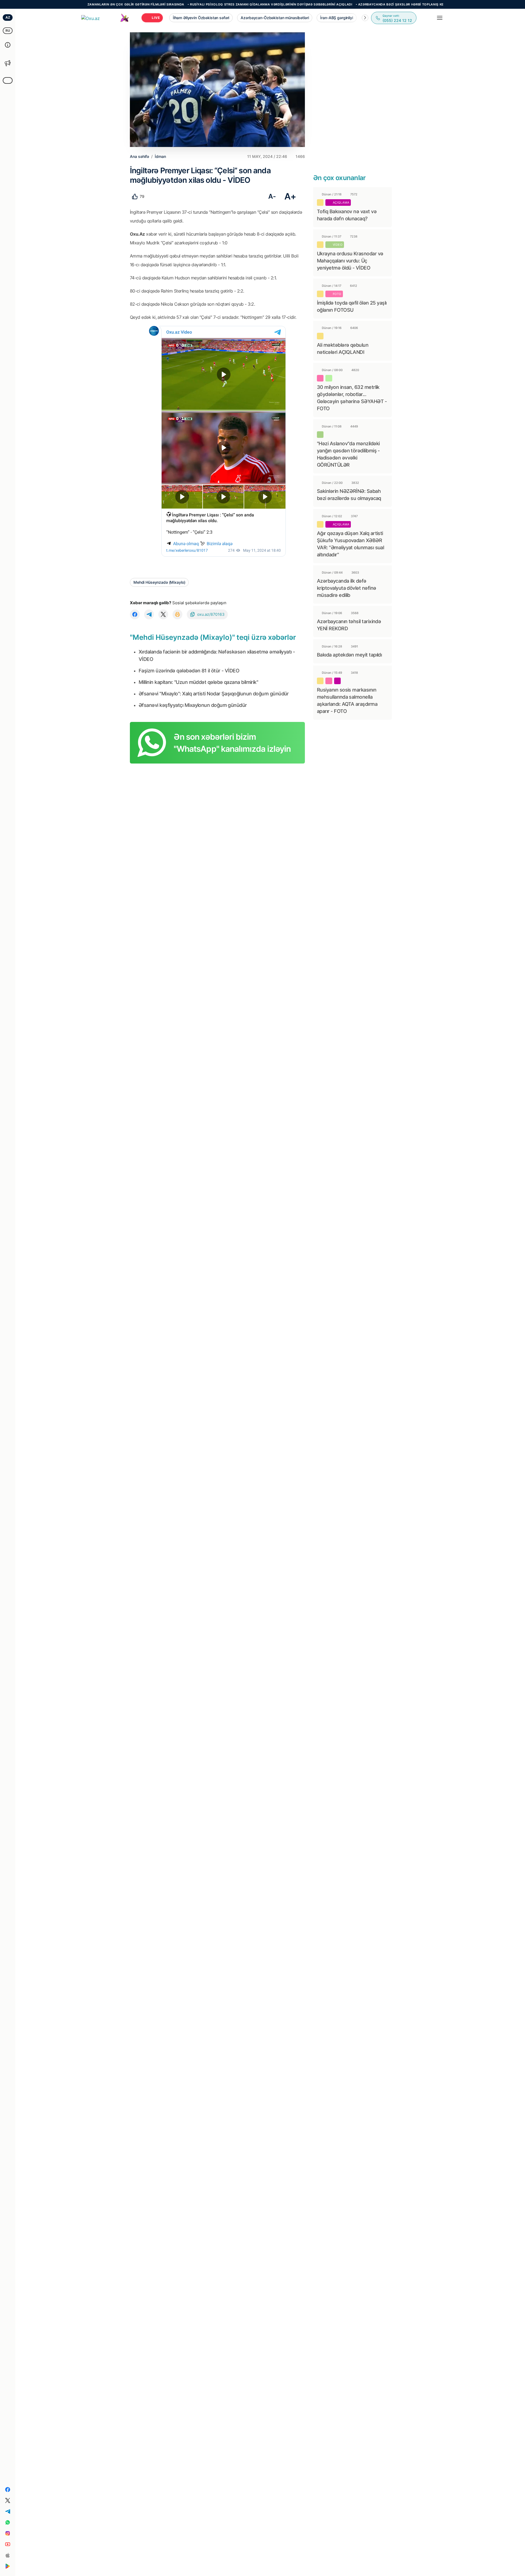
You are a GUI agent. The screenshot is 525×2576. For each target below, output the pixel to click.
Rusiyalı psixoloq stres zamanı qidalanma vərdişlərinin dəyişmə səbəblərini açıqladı (204, 4)
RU (8, 31)
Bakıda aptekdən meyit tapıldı (349, 655)
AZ (8, 17)
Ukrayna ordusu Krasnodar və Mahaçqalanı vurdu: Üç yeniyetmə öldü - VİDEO (350, 261)
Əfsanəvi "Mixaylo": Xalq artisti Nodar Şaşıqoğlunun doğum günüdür (214, 694)
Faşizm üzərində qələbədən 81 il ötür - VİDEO (189, 671)
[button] (365, 18)
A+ (290, 196)
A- (272, 196)
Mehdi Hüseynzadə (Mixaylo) (159, 582)
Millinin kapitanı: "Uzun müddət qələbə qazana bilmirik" (198, 682)
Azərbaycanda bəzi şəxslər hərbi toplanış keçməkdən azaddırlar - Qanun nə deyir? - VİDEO (377, 4)
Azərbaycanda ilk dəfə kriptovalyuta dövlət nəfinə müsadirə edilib (346, 588)
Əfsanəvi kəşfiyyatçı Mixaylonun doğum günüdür (193, 705)
